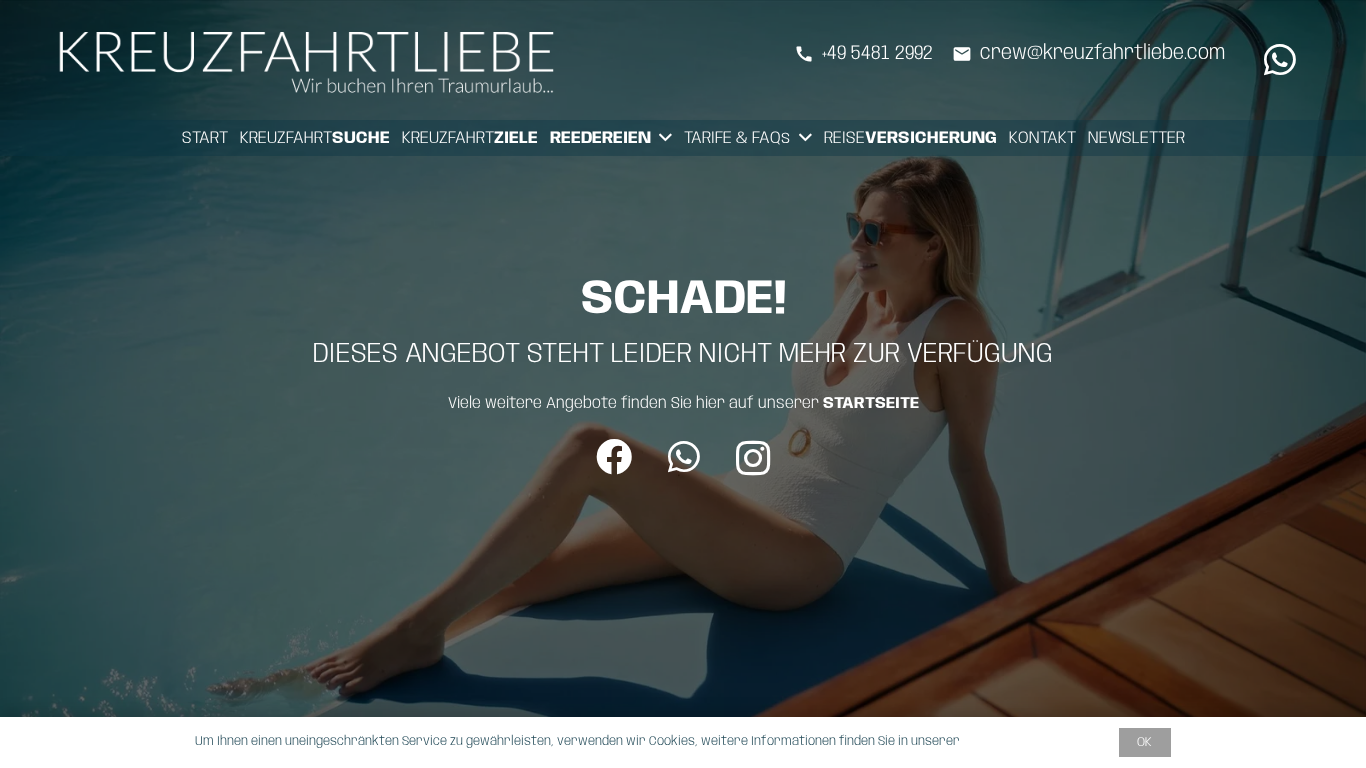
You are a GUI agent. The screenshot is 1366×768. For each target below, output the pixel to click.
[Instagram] (753, 459)
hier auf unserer (807, 403)
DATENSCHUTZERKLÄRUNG (1035, 741)
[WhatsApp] (1280, 60)
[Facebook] (614, 457)
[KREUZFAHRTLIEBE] (312, 60)
